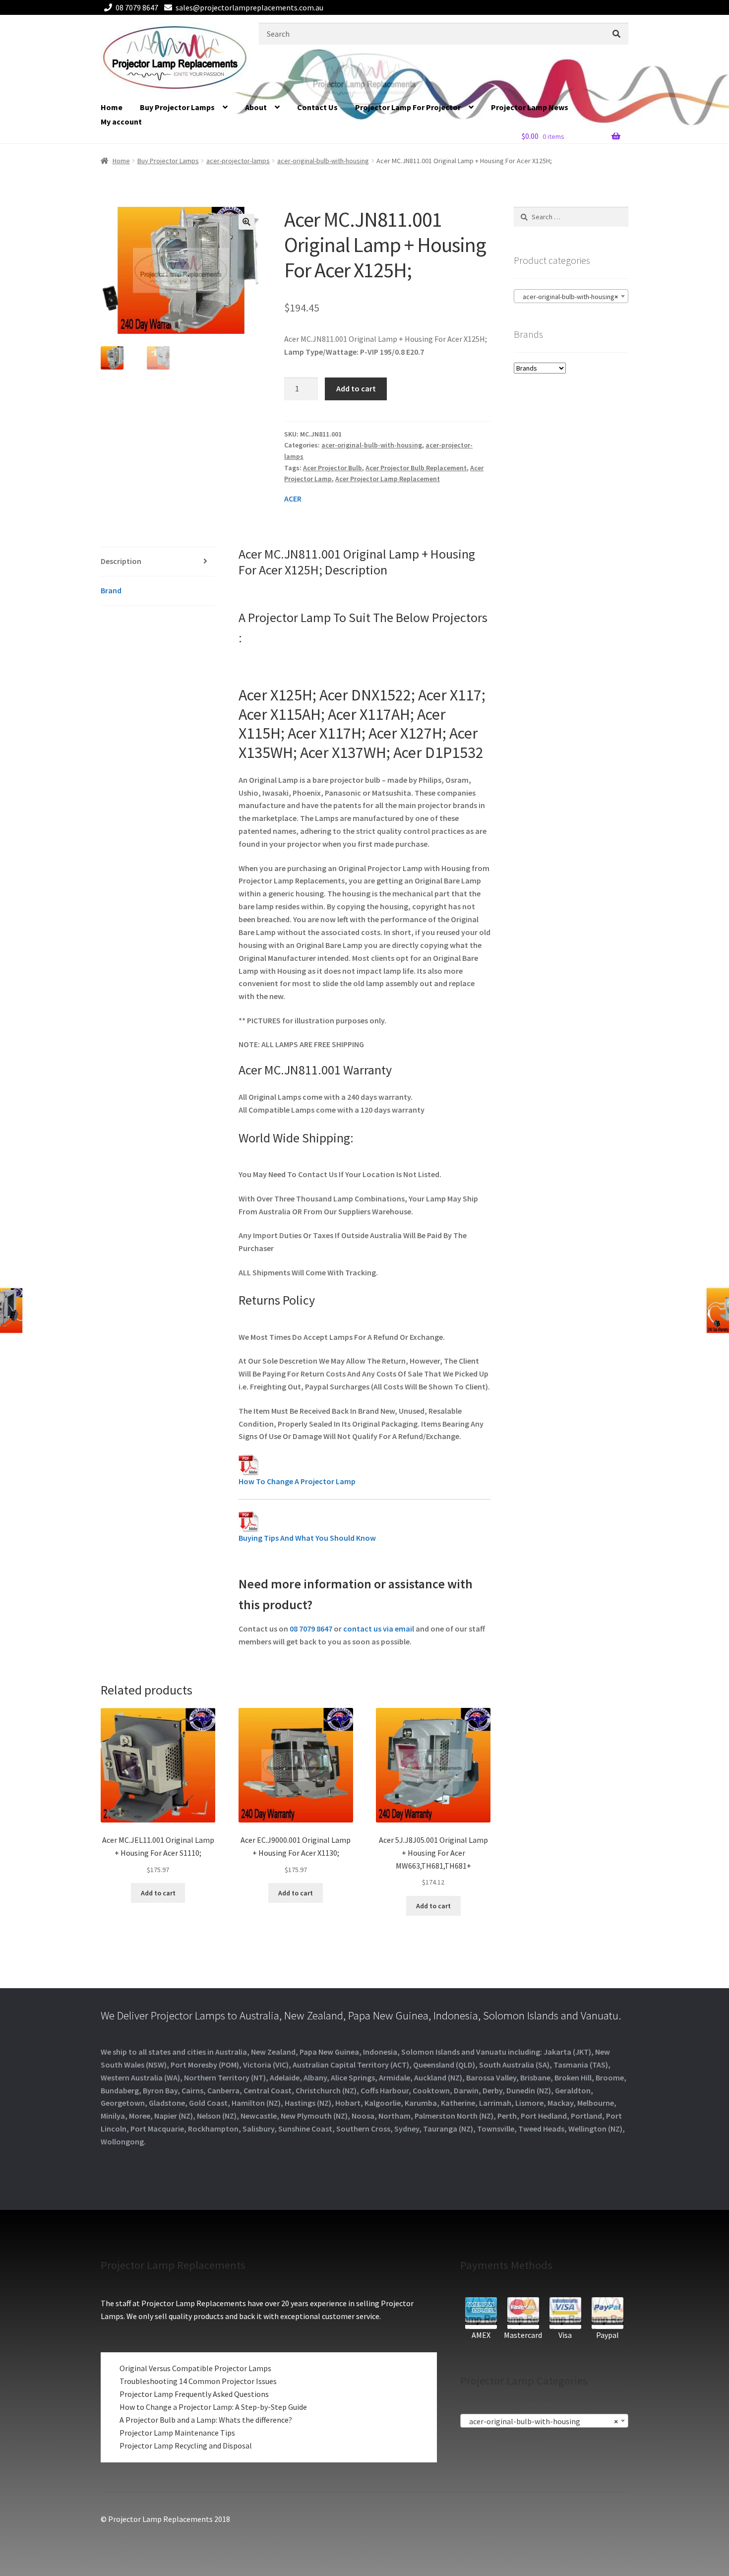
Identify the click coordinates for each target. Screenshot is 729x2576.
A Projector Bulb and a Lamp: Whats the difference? (206, 2420)
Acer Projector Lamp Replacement (388, 479)
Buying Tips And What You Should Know (307, 1538)
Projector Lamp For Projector (408, 107)
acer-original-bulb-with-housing (323, 161)
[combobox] (571, 296)
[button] (246, 222)
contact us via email (379, 1629)
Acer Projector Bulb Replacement (416, 468)
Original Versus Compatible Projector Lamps (195, 2368)
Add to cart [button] (158, 1893)
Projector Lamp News (530, 107)
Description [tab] (121, 561)
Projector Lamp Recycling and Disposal (186, 2446)
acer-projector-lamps (238, 161)
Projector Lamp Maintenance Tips (177, 2433)
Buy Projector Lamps (177, 107)
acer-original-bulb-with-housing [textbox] (568, 297)
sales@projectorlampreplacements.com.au (249, 7)
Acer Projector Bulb (333, 468)
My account (121, 122)
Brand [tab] (111, 590)
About (256, 107)
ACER (293, 499)
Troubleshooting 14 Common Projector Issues (198, 2381)
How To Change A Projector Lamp (297, 1481)
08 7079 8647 (137, 7)
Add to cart (356, 388)
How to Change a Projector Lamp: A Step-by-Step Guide (213, 2407)
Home (112, 107)
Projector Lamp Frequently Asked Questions (194, 2394)
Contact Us (317, 107)
